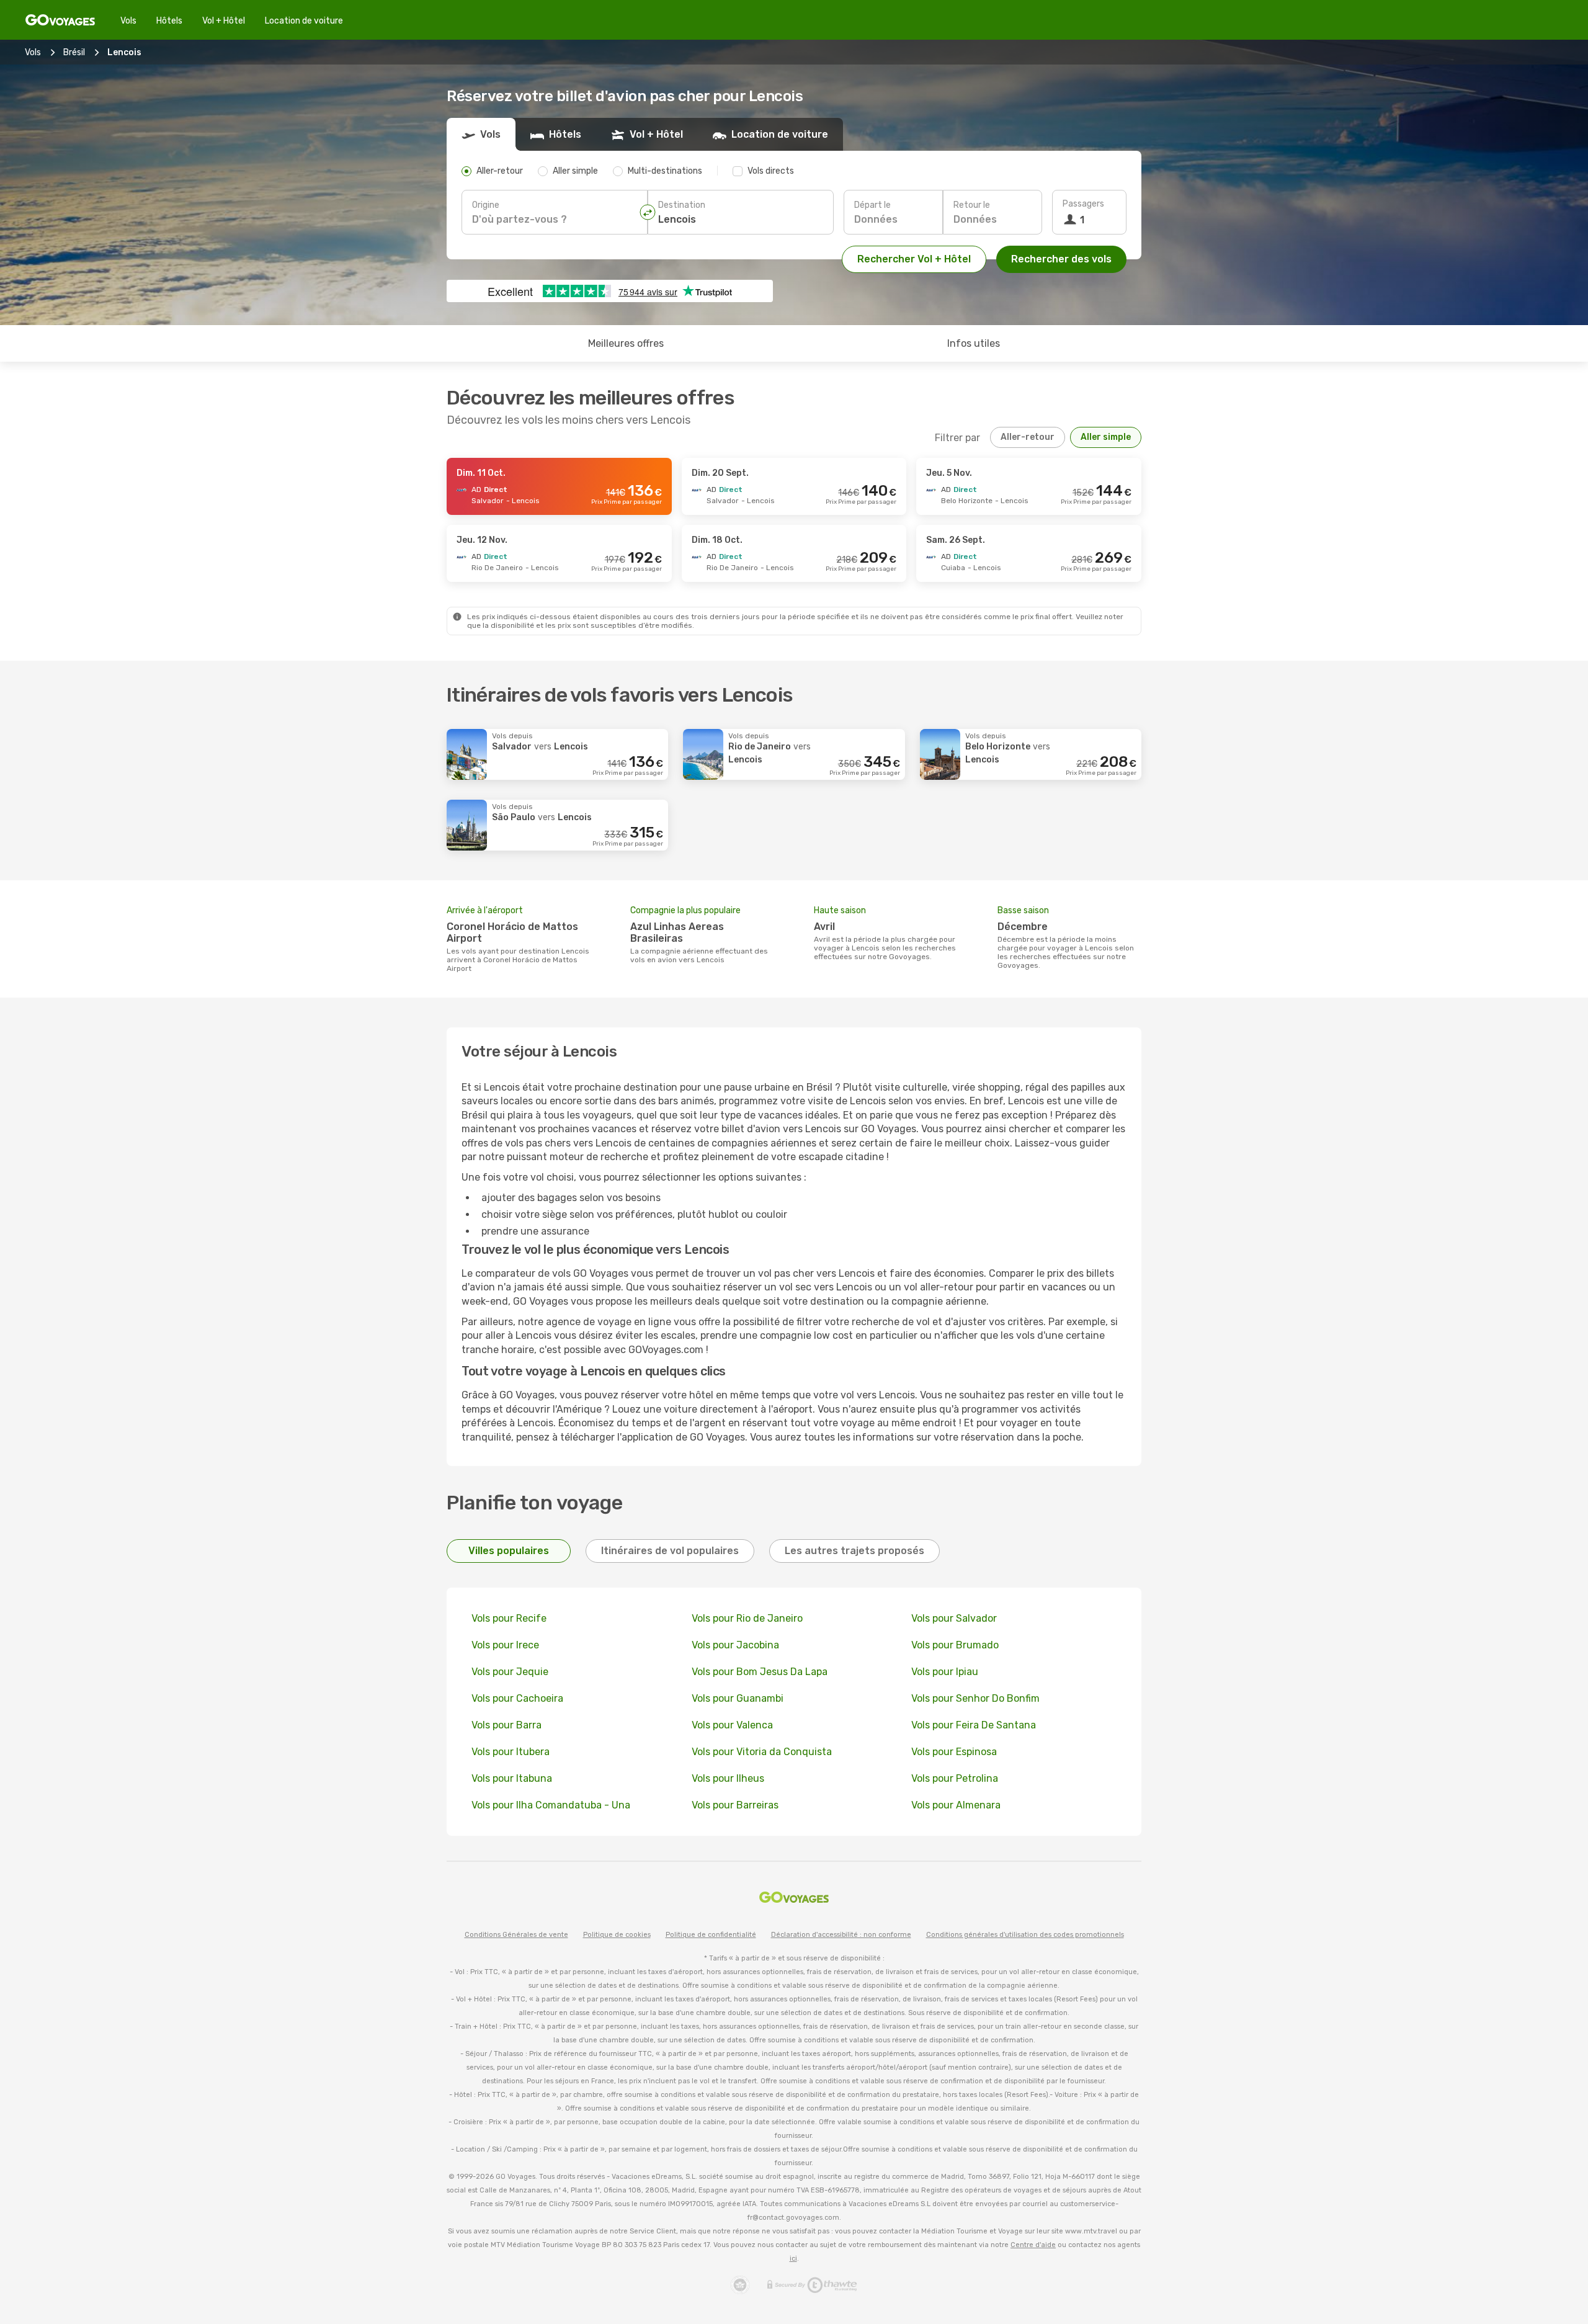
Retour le (972, 205)
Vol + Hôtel (224, 21)
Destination (682, 205)
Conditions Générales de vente (516, 1935)
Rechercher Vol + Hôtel (914, 259)
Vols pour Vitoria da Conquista (762, 1752)
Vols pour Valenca (732, 1725)
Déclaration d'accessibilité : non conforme (841, 1935)
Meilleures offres (626, 343)
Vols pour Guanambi (738, 1698)
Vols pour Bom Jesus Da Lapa (760, 1672)
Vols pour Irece (505, 1645)
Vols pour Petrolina (955, 1778)
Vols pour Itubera (511, 1752)
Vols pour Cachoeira (517, 1698)
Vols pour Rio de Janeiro (747, 1618)
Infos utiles (974, 343)
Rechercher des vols (1061, 259)
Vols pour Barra (506, 1725)
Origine (486, 205)
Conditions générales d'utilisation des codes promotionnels (1025, 1935)
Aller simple (1106, 437)
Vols (128, 21)
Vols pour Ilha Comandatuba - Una (551, 1805)
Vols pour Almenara (956, 1805)
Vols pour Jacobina (735, 1645)
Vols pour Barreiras (735, 1805)
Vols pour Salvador (954, 1618)
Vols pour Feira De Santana (974, 1725)
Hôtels (169, 21)
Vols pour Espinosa (954, 1752)
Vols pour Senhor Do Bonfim (975, 1698)
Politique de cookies (617, 1935)
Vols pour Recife (509, 1618)
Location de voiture (304, 21)
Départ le (872, 205)
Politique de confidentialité (711, 1935)
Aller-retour (1028, 437)
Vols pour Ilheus (728, 1778)
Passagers (1083, 204)
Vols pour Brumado (955, 1645)
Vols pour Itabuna (512, 1778)
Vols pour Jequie (510, 1672)
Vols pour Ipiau (945, 1672)
